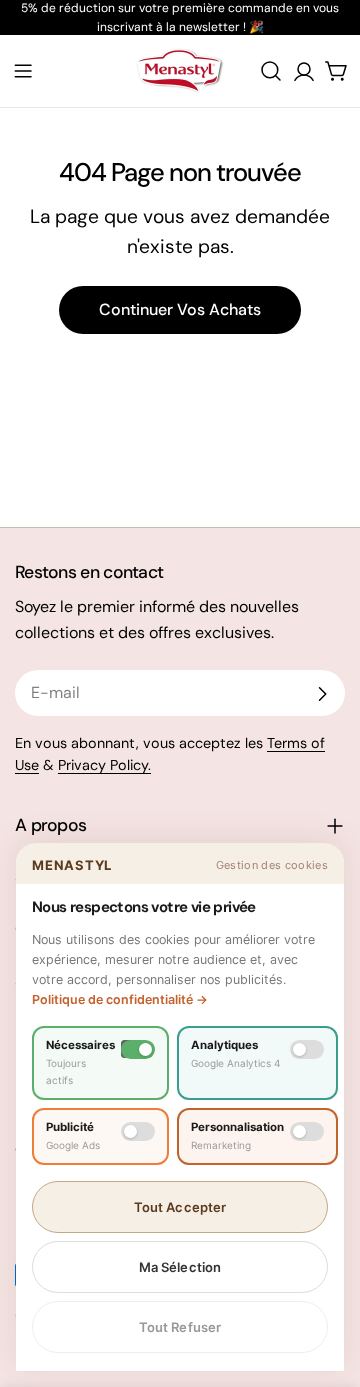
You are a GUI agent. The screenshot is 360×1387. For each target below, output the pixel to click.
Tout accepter (180, 1207)
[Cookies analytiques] (307, 1049)
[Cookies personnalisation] (307, 1131)
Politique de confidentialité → (120, 999)
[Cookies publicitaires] (138, 1131)
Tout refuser (180, 1327)
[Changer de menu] (23, 71)
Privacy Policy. (104, 765)
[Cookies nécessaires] (138, 1049)
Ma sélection (180, 1267)
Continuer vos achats (180, 309)
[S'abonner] (322, 694)
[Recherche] (271, 71)
